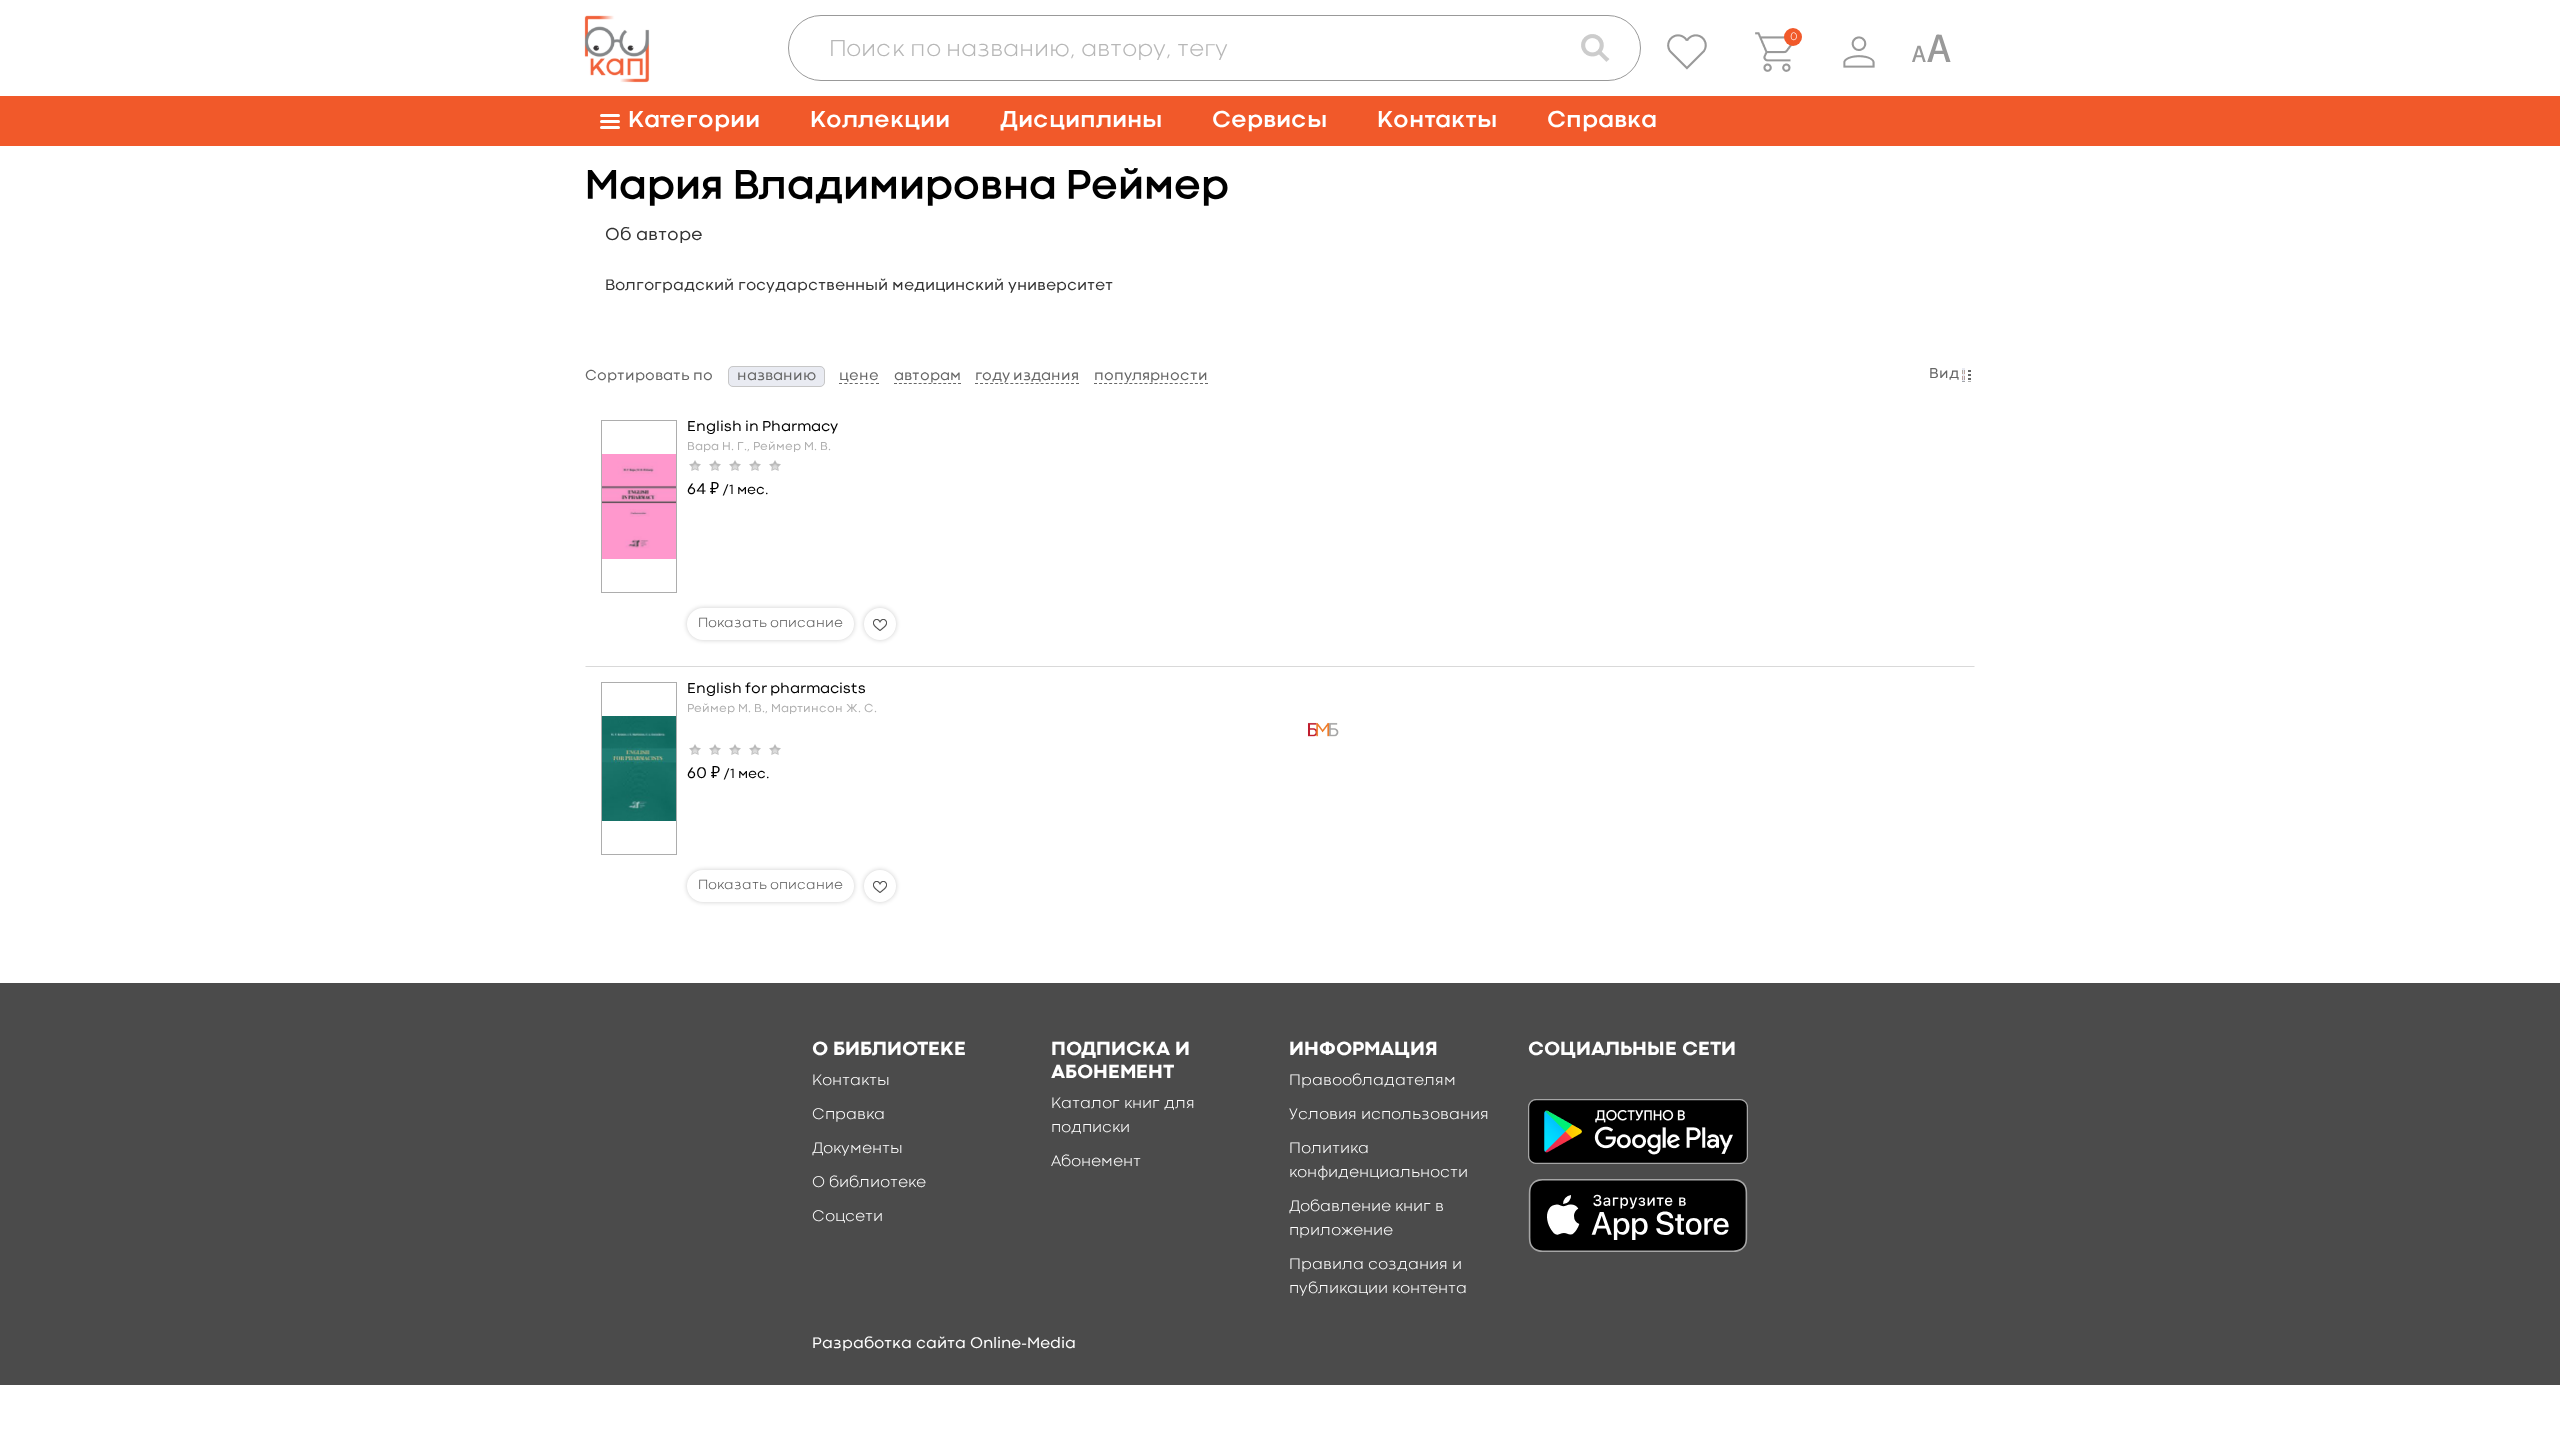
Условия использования (1389, 1115)
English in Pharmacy (762, 427)
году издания (1027, 376)
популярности (1151, 376)
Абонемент (1096, 1162)
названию (776, 376)
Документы (857, 1149)
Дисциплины (1081, 120)
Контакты (1437, 120)
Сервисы (1269, 120)
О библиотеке (869, 1183)
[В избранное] (880, 624)
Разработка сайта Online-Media (944, 1344)
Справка (1602, 120)
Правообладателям (1372, 1081)
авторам (927, 376)
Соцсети (847, 1217)
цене (859, 376)
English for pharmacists (776, 689)
